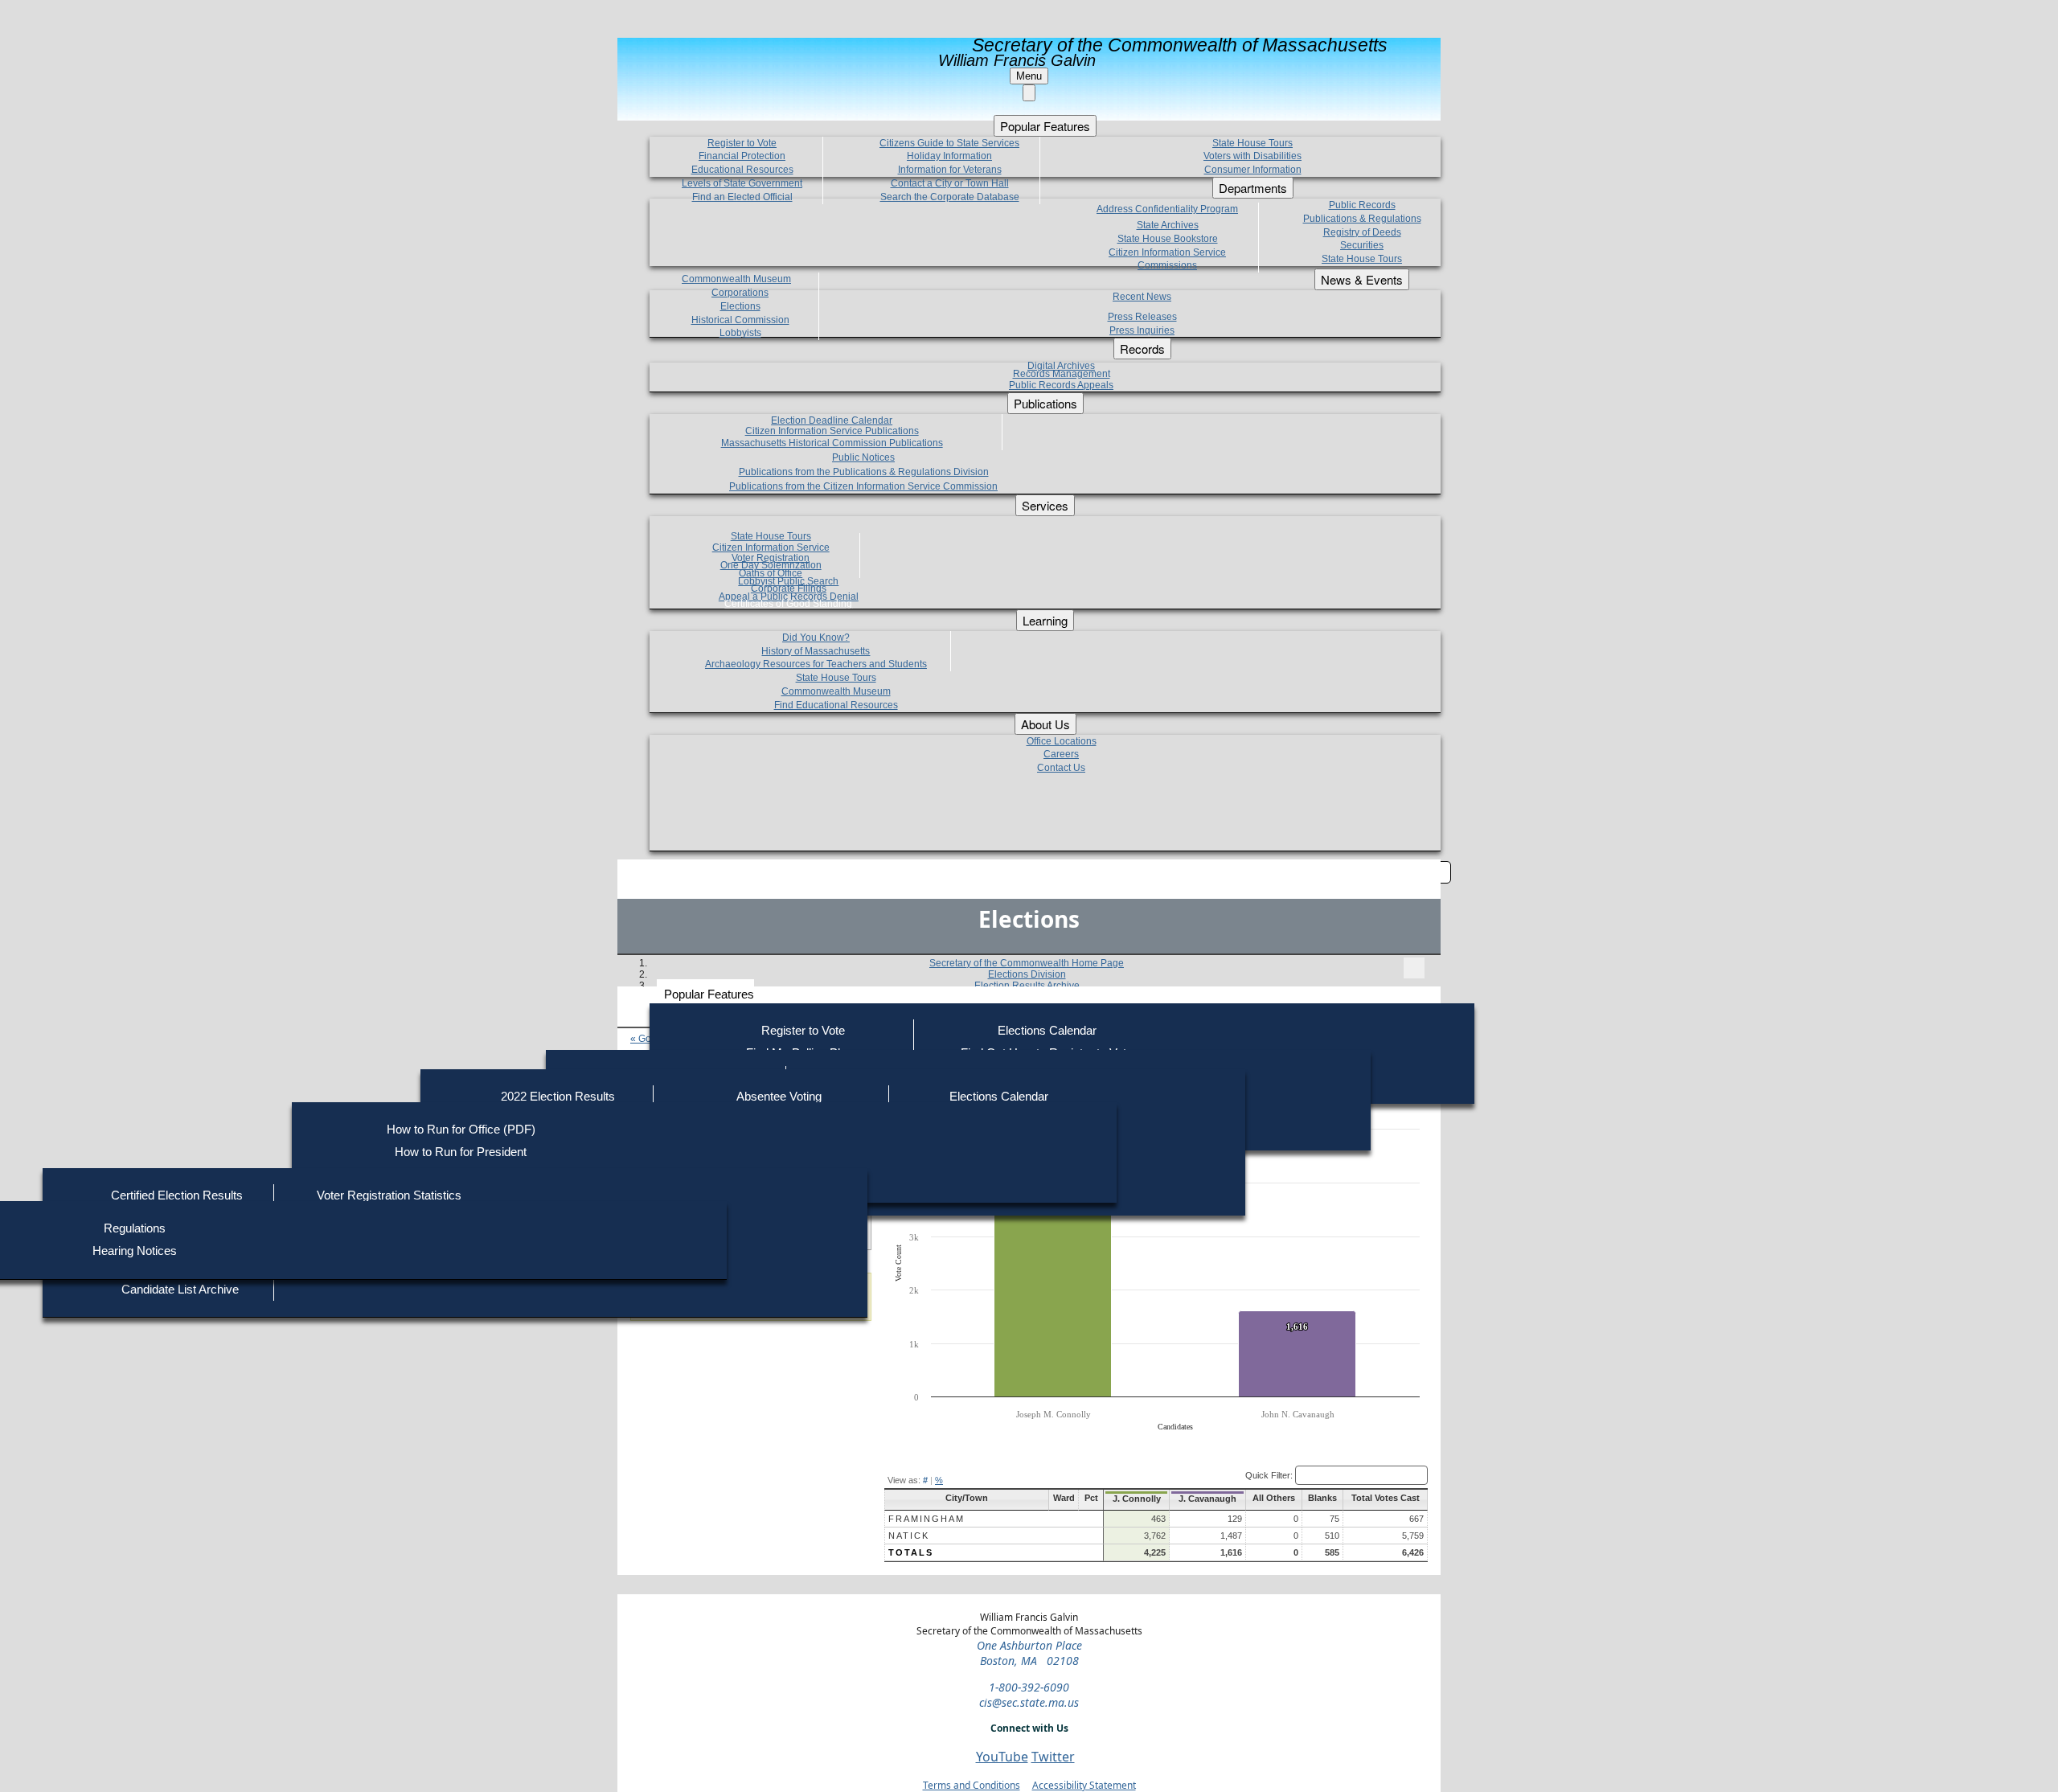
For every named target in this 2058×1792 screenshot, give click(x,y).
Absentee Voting (779, 1096)
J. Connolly (1137, 1499)
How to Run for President (461, 1152)
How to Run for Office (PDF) (461, 1129)
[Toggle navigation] (1414, 968)
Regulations (135, 1228)
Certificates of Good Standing (788, 604)
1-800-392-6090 (1029, 1687)
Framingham (927, 1519)
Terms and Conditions (972, 1785)
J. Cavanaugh (1207, 1499)
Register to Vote (803, 1030)
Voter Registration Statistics (389, 1195)
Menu (1029, 76)
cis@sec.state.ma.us (1029, 1702)
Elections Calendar (1047, 1030)
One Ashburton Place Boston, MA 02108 (1029, 1653)
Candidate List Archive (180, 1289)
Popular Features (709, 994)
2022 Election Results (558, 1096)
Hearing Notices (135, 1251)
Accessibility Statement (1084, 1785)
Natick (909, 1536)
